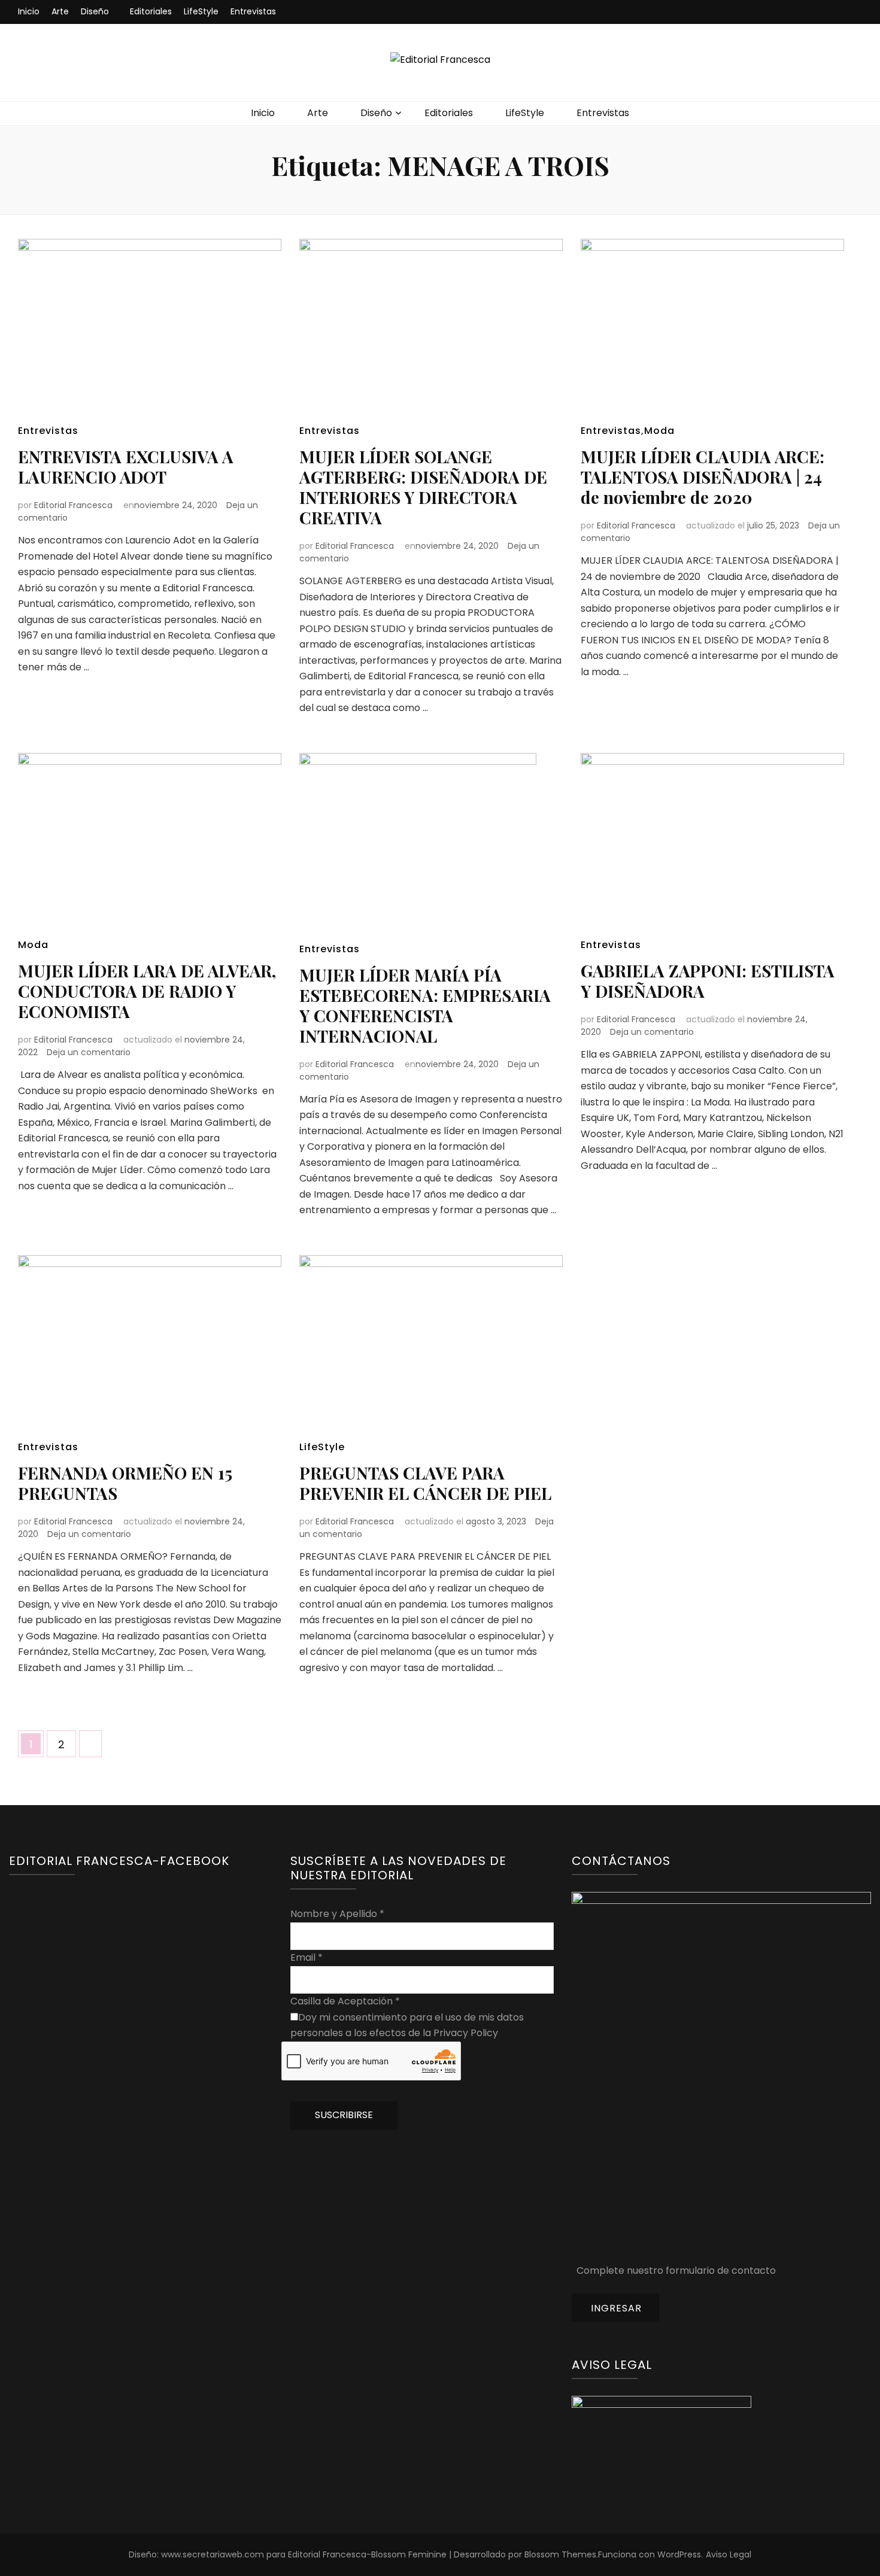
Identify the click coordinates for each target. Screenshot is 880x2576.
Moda (659, 431)
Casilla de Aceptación (345, 2001)
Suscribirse (344, 2115)
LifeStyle (201, 11)
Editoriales (151, 11)
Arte (60, 11)
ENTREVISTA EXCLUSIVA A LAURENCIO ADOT (126, 467)
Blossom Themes (560, 2554)
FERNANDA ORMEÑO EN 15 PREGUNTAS (125, 1483)
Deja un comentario (89, 1052)
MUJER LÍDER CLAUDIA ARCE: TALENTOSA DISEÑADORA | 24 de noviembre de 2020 (703, 477)
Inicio (29, 11)
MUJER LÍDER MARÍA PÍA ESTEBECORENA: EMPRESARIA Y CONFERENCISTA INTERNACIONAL (425, 1005)
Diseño (95, 11)
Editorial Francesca (73, 505)
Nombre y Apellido (337, 1914)
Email (307, 1957)
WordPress (679, 2554)
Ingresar (616, 2308)
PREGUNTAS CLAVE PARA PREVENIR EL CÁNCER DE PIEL (425, 1483)
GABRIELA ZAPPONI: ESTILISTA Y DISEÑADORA (708, 981)
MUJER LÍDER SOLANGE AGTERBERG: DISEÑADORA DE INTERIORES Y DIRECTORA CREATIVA (423, 487)
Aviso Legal (729, 2554)
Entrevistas (253, 11)
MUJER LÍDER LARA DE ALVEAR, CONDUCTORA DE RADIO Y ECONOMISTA (147, 991)
